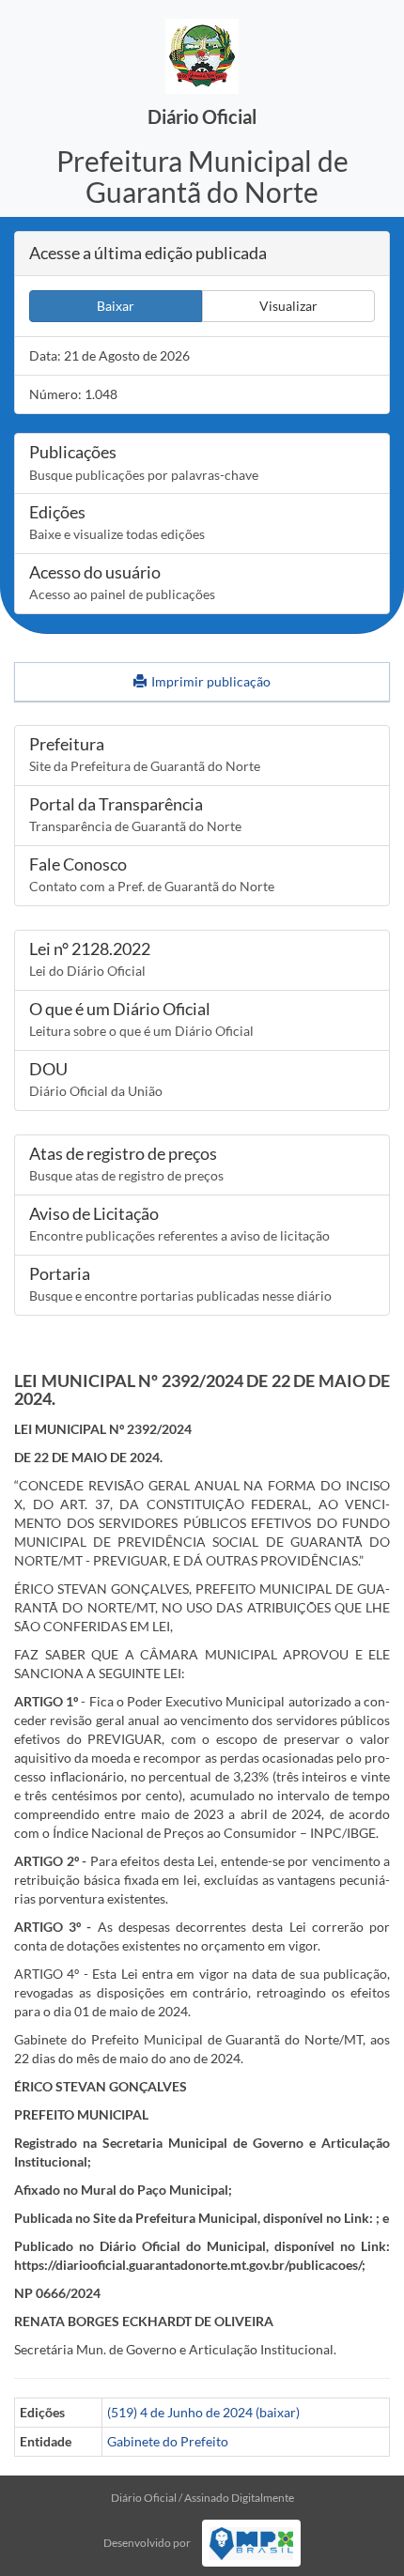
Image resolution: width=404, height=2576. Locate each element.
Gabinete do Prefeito (168, 2441)
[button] (116, 306)
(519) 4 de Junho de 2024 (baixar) (203, 2412)
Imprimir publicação (210, 681)
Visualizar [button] (288, 306)
